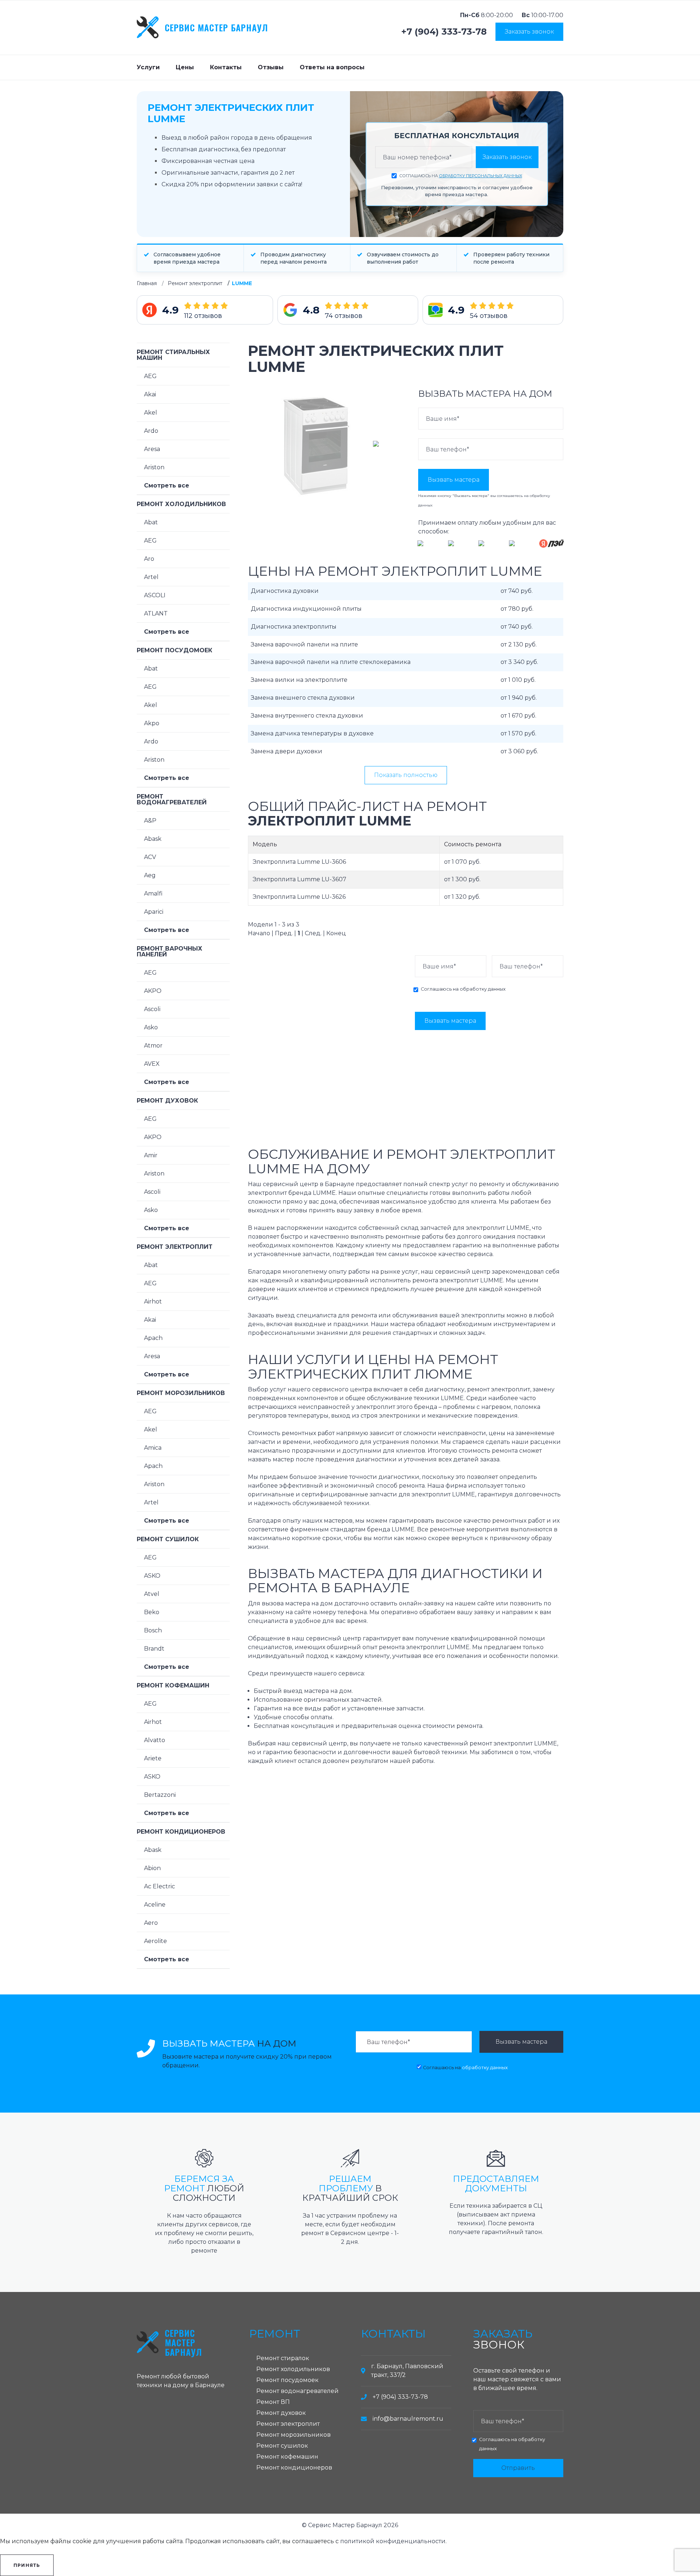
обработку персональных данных (481, 176)
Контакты (226, 67)
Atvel (152, 1594)
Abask (153, 839)
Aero (151, 1923)
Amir (151, 1155)
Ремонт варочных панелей (170, 951)
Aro (149, 559)
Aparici (154, 912)
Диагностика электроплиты (294, 627)
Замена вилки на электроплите (299, 680)
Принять (27, 2565)
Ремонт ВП (273, 2402)
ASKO (152, 1576)
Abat (151, 522)
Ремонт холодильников (181, 504)
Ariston (154, 467)
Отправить (518, 2468)
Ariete (153, 1758)
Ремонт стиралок (283, 2358)
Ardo (151, 431)
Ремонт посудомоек (174, 650)
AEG (150, 376)
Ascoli (152, 1009)
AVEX (152, 1064)
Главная (147, 283)
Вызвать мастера (454, 480)
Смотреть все (167, 485)
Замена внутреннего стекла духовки (307, 716)
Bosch (153, 1630)
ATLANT (156, 613)
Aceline (155, 1905)
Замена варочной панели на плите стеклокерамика (331, 662)
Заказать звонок (529, 32)
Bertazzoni (160, 1795)
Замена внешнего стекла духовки (303, 698)
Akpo (152, 723)
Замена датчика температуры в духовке (312, 733)
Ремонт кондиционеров (181, 1832)
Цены (185, 67)
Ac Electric (160, 1886)
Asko (151, 1027)
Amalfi (153, 893)
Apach (153, 1338)
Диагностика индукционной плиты (306, 609)
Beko (152, 1612)
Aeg (150, 875)
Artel (151, 577)
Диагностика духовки (285, 591)
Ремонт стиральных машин (173, 355)
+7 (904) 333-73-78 (444, 32)
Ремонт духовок (167, 1101)
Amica (153, 1448)
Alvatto (155, 1740)
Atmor (153, 1046)
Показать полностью (406, 775)
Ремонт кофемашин (173, 1685)
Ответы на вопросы (332, 67)
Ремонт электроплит (195, 283)
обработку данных (483, 989)
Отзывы (271, 67)
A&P (150, 821)
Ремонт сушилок (168, 1539)
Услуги (148, 67)
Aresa (152, 449)
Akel (151, 413)
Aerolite (155, 1941)
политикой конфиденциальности (393, 2541)
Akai (150, 394)
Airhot (153, 1301)
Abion (152, 1868)
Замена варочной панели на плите (304, 644)
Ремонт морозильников (181, 1393)
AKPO (153, 991)
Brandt (154, 1649)
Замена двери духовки (287, 751)
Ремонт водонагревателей (172, 799)
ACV (150, 857)
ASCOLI (155, 595)
